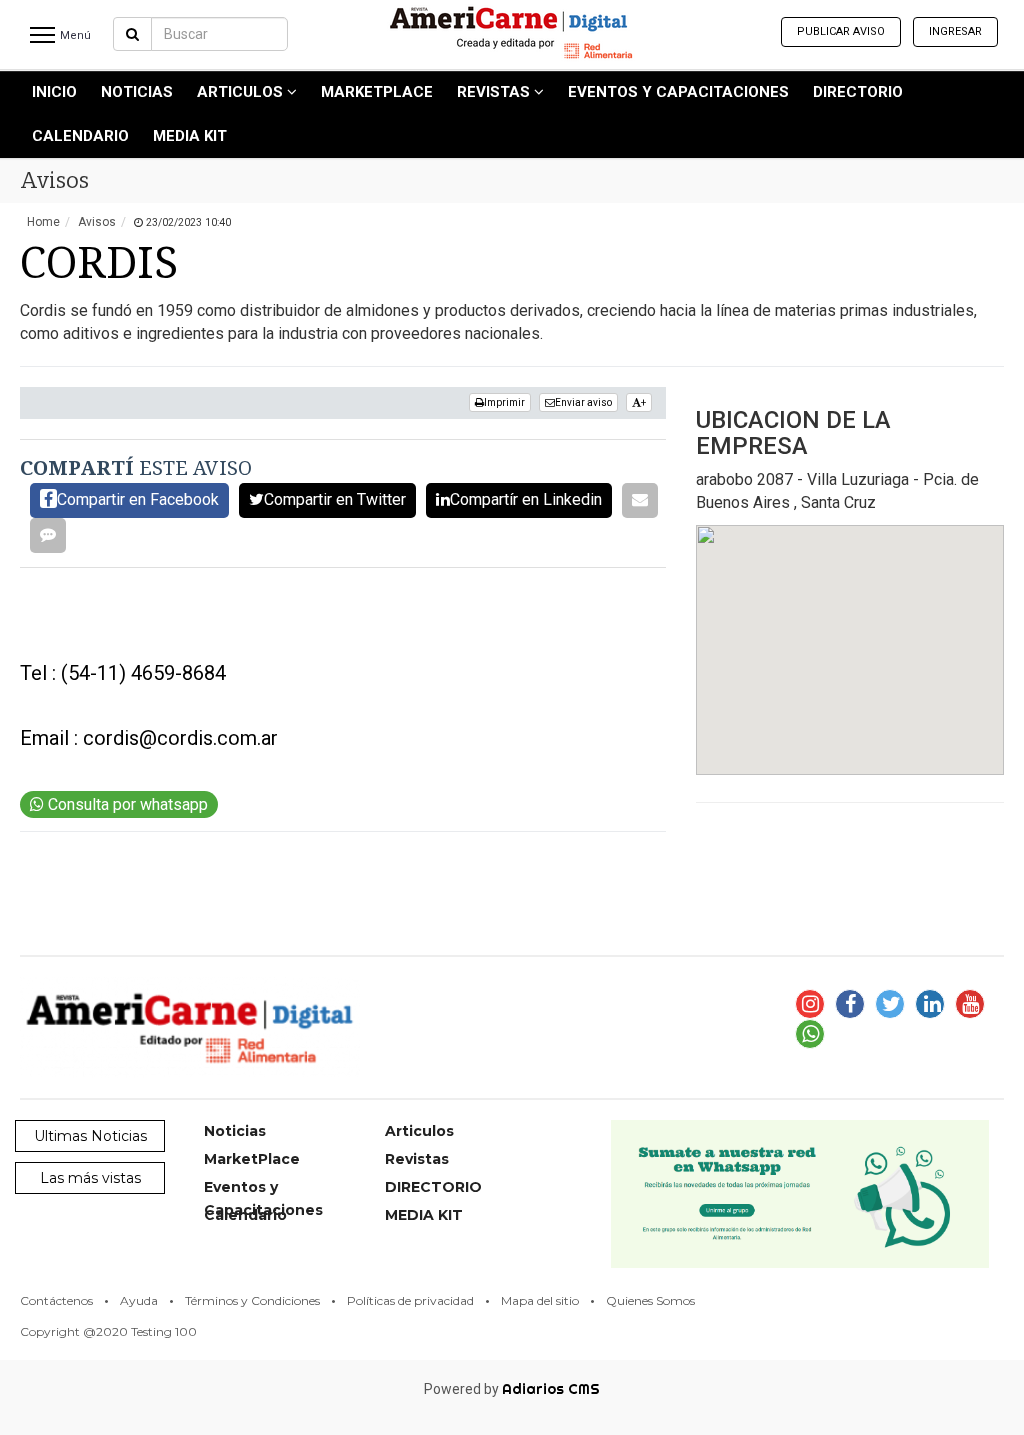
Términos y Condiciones (252, 1300)
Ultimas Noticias (90, 1136)
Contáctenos (56, 1300)
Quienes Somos (650, 1300)
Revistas (495, 92)
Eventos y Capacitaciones (678, 92)
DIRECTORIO (858, 92)
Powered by (512, 1389)
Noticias (137, 92)
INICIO (54, 92)
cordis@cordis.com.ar (180, 738)
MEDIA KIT (190, 136)
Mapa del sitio (540, 1300)
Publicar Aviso (841, 31)
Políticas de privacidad (410, 1300)
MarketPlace (377, 92)
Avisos (97, 222)
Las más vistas (90, 1178)
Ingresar (955, 31)
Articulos (242, 92)
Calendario (80, 136)
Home (43, 222)
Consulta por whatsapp (126, 804)
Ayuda (139, 1300)
